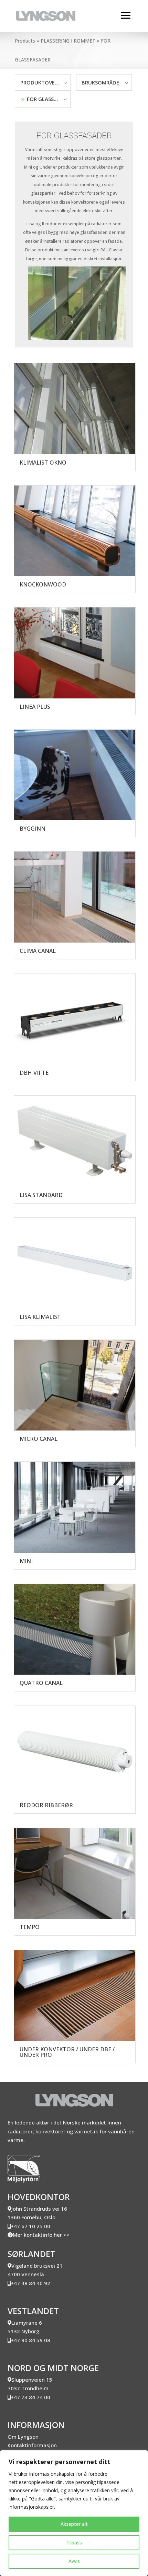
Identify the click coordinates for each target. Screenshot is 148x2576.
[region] (74, 2513)
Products (25, 41)
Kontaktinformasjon (32, 2445)
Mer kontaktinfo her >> (41, 2235)
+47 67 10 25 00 (30, 2226)
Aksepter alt (74, 2524)
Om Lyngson (23, 2437)
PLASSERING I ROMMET (68, 41)
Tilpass (74, 2543)
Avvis (74, 2561)
